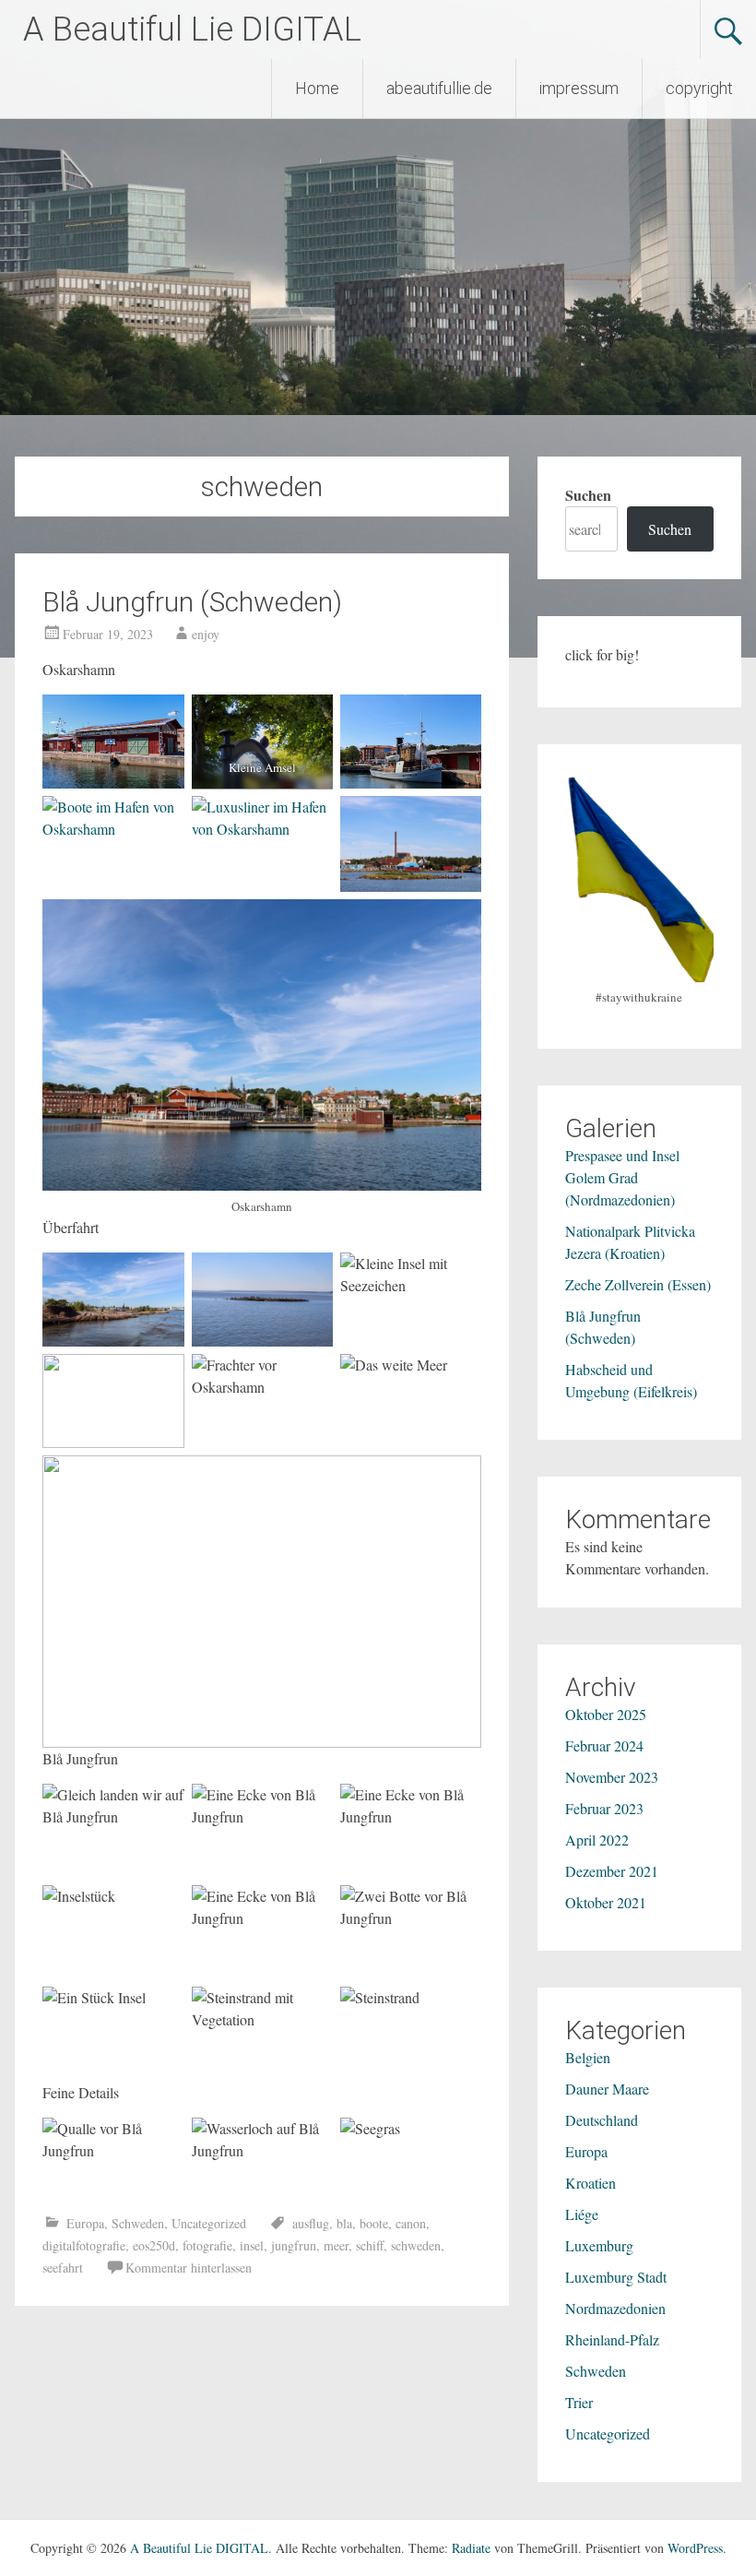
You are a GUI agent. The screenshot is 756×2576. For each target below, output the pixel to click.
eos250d (154, 2245)
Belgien (588, 2057)
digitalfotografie (84, 2245)
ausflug (311, 2223)
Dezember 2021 (612, 1871)
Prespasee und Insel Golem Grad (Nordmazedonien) (622, 1177)
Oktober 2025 (606, 1714)
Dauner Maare (607, 2089)
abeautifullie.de (439, 88)
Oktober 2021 (606, 1902)
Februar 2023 (604, 1808)
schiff (370, 2245)
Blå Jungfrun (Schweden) (192, 602)
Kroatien (591, 2183)
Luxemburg (599, 2245)
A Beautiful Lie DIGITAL (192, 30)
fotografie (207, 2245)
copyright (699, 88)
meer (336, 2245)
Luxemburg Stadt (616, 2277)
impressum (579, 88)
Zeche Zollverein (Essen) (638, 1284)
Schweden (138, 2223)
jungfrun (294, 2245)
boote (374, 2223)
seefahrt (63, 2267)
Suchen (588, 495)
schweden (416, 2245)
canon (411, 2223)
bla (344, 2223)
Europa (85, 2223)
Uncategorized (209, 2223)
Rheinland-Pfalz (612, 2339)
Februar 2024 (604, 1745)
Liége (582, 2214)
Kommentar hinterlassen (189, 2267)
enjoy (206, 634)
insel (252, 2245)
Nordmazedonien (615, 2308)
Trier (579, 2402)
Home (317, 88)
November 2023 (612, 1777)
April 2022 (597, 1840)
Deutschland (602, 2120)
